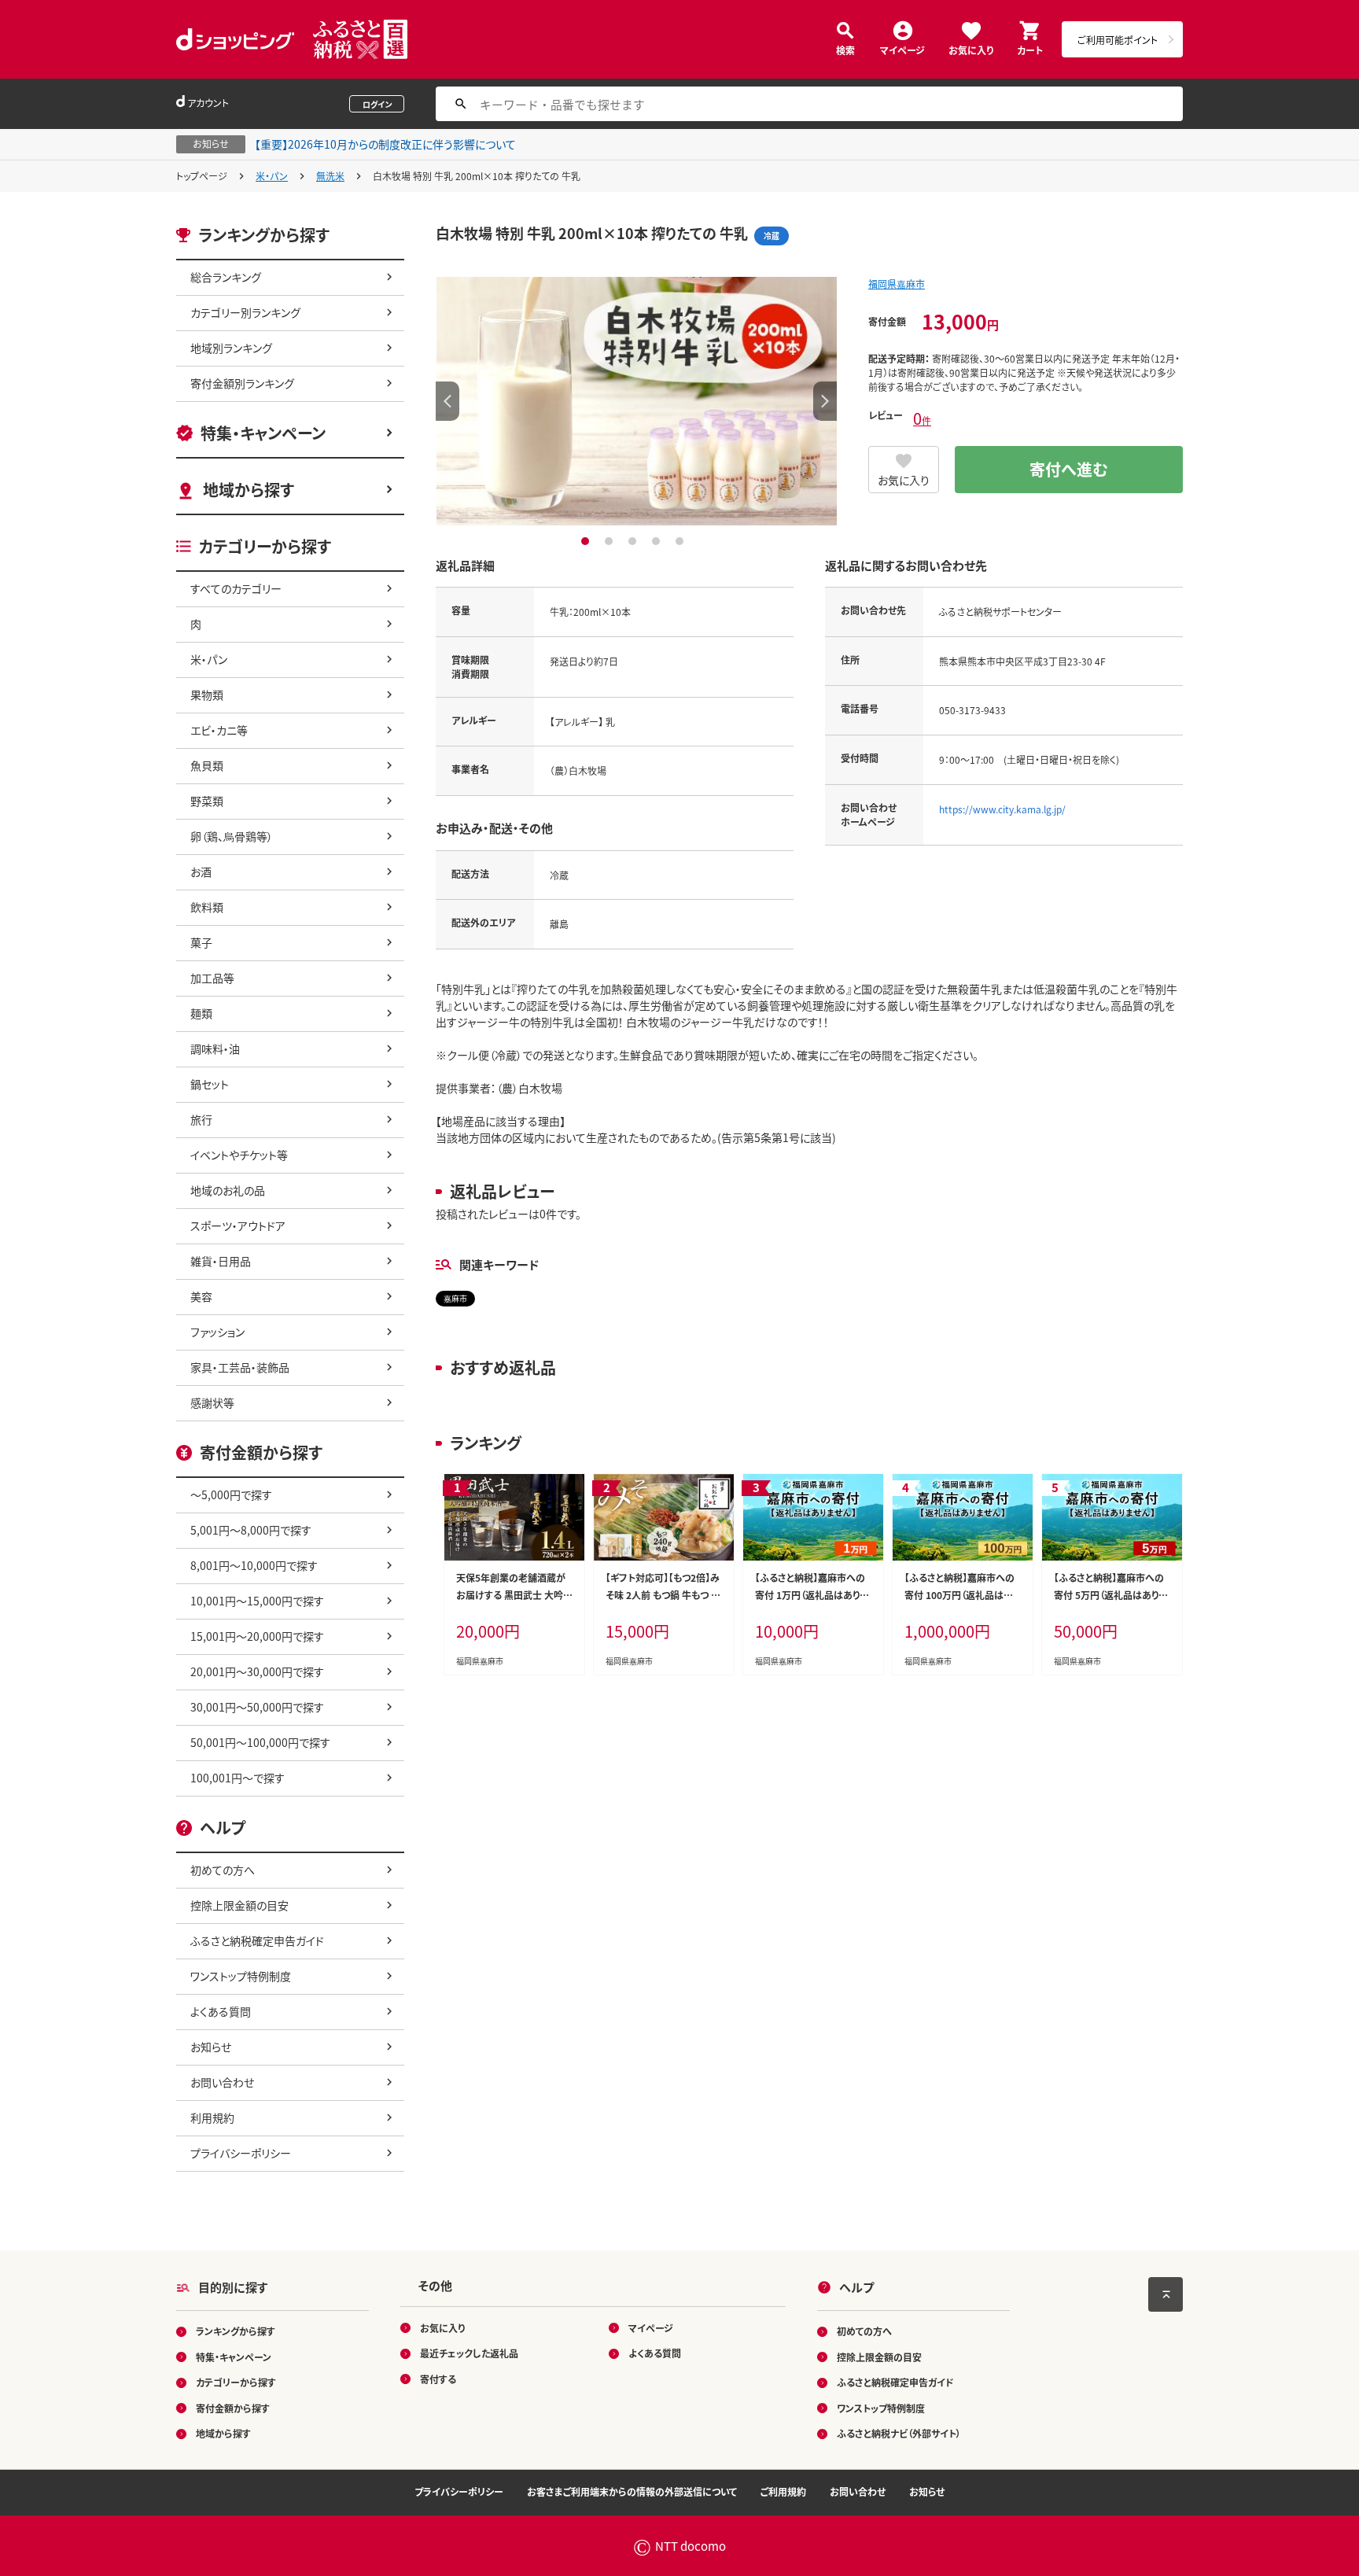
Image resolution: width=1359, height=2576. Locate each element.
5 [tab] (681, 541)
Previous (447, 401)
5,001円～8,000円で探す (251, 1530)
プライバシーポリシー (241, 2153)
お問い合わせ (222, 2082)
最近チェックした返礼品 (469, 2353)
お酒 (201, 872)
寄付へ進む (1069, 469)
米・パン (272, 176)
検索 (845, 49)
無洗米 (330, 176)
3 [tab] (634, 541)
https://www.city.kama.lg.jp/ (1002, 809)
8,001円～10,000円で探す (254, 1565)
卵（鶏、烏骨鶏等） (232, 836)
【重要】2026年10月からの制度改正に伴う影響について (385, 144)
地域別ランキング (231, 348)
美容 (201, 1296)
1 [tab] (587, 541)
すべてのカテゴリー (236, 588)
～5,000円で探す (231, 1494)
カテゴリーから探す (236, 2382)
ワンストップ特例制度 (241, 1976)
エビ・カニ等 (219, 730)
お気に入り (971, 49)
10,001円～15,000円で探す (257, 1601)
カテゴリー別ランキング (245, 312)
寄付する (438, 2379)
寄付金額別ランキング (242, 383)
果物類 (207, 695)
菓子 (201, 942)
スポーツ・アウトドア (238, 1225)
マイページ (902, 49)
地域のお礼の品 (228, 1190)
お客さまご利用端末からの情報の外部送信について (632, 2491)
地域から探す (249, 490)
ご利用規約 (783, 2491)
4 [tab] (658, 541)
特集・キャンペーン (263, 433)
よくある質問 (221, 2011)
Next (825, 401)
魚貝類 (207, 765)
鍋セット (210, 1084)
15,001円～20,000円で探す (257, 1636)
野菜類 (207, 801)
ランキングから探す (236, 2331)
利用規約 (212, 2117)
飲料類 (207, 907)
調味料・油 (215, 1048)
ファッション (217, 1332)
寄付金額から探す (233, 2408)
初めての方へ (223, 1870)
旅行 (201, 1119)
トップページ (202, 176)
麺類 (201, 1013)
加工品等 (212, 978)
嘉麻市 (455, 1298)
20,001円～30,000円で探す (257, 1671)
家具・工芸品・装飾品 (240, 1367)
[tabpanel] (636, 401)
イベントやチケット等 (239, 1155)
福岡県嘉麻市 (897, 284)
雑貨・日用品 (221, 1261)
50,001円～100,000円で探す (260, 1742)
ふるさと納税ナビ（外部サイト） (899, 2433)
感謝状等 (212, 1402)
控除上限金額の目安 (239, 1905)
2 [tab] (611, 541)
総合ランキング (226, 277)
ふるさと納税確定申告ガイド (257, 1940)
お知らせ (211, 2047)
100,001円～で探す (238, 1778)
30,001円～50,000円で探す (257, 1707)
